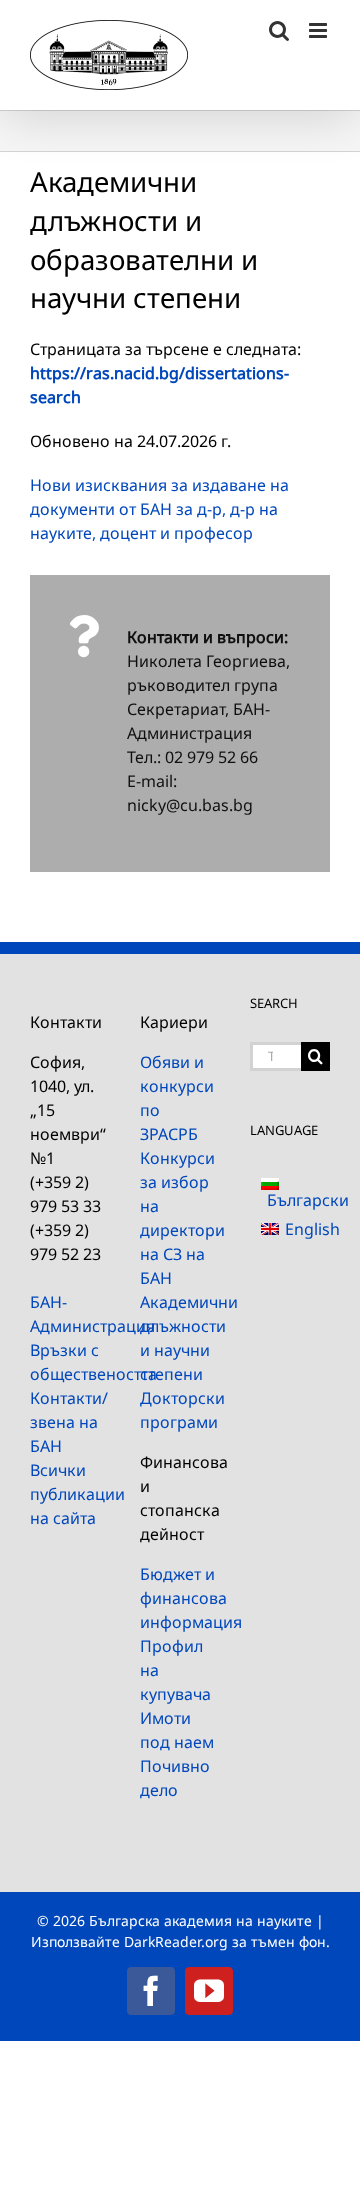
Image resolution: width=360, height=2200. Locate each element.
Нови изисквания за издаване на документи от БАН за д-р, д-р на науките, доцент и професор (159, 509)
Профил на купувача (175, 1670)
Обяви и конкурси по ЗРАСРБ (177, 1098)
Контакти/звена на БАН (69, 1422)
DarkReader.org (176, 1941)
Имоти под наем (177, 1730)
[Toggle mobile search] (279, 30)
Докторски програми (180, 1410)
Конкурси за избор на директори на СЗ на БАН (180, 1218)
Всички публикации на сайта (70, 1494)
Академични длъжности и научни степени (180, 1338)
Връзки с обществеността (70, 1362)
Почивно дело (175, 1778)
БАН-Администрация (70, 1314)
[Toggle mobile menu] (319, 30)
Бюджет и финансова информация (180, 1598)
